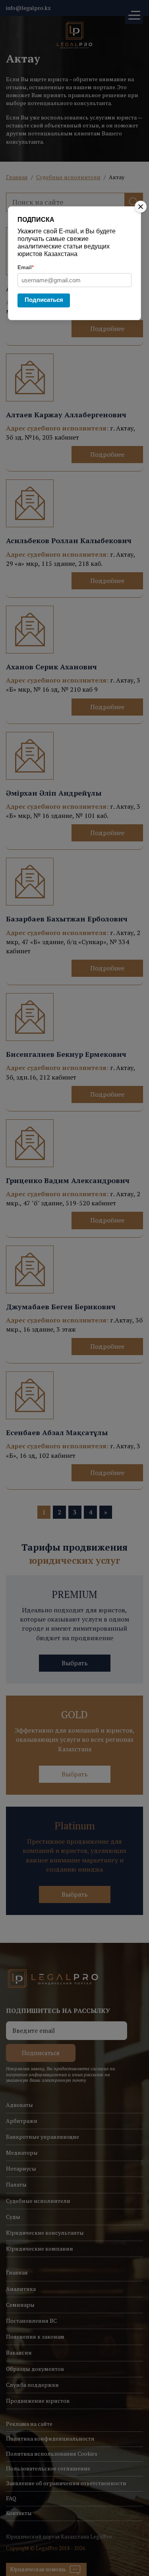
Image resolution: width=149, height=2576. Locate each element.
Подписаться (44, 300)
